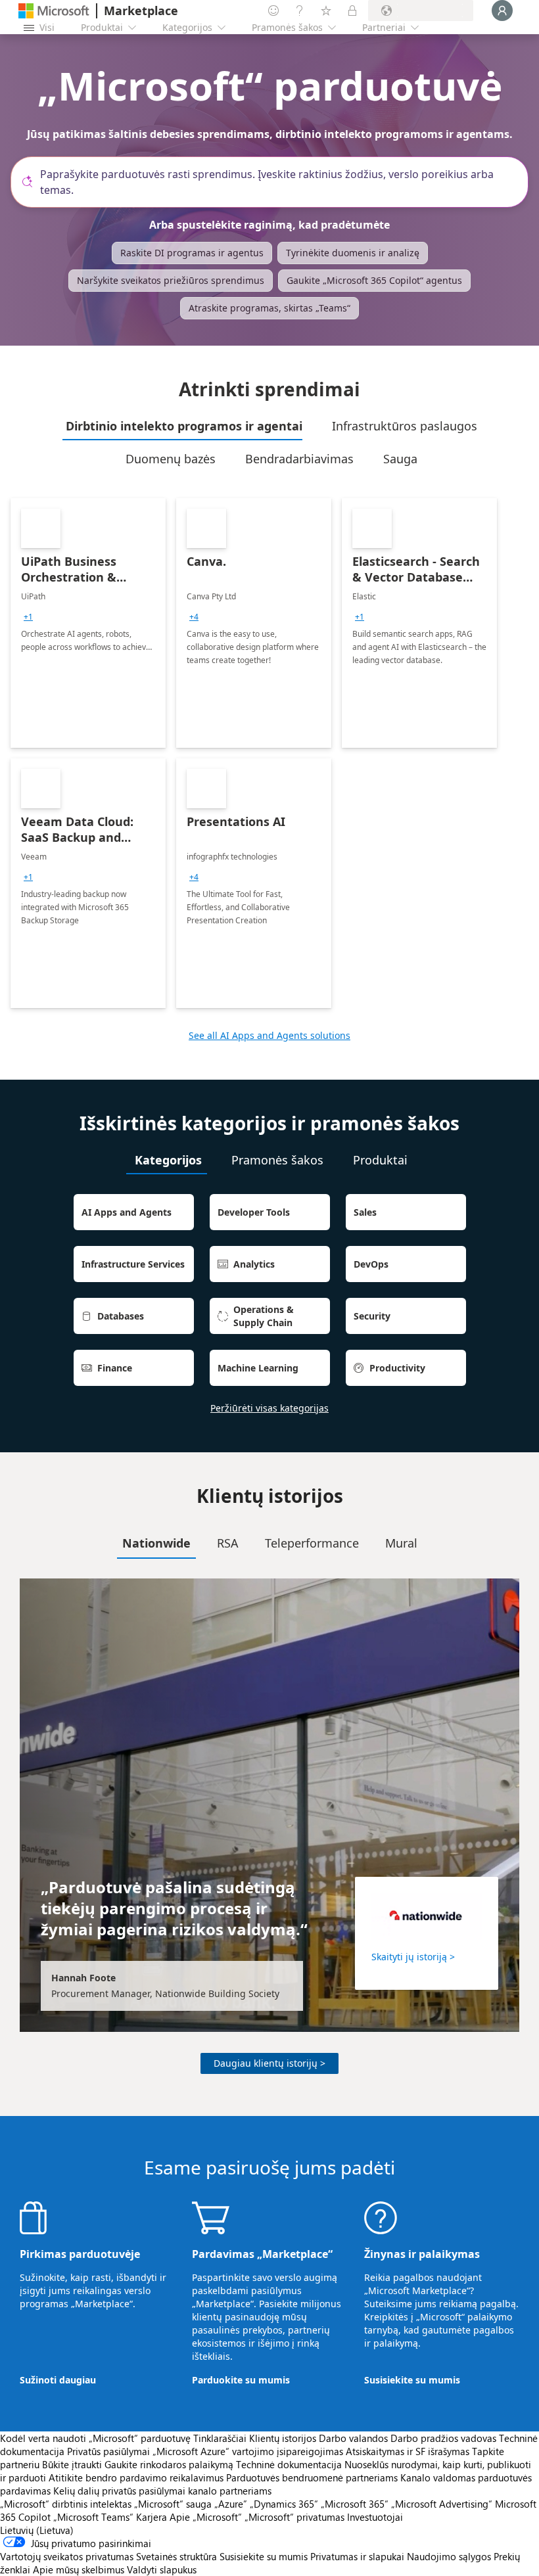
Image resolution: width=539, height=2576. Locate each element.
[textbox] (275, 182)
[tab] (182, 426)
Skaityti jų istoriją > (413, 1957)
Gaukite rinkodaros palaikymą (169, 2464)
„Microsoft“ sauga (173, 2504)
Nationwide (156, 1543)
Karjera (152, 2517)
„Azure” (231, 2504)
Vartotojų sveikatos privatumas (67, 2556)
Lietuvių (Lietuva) (37, 2530)
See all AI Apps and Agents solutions (269, 1035)
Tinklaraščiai (220, 2438)
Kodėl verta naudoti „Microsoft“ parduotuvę (95, 2438)
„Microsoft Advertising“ (442, 2504)
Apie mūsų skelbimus (79, 2569)
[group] (28, 617)
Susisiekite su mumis (412, 2380)
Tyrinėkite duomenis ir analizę (353, 253)
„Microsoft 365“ (355, 2504)
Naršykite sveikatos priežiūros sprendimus (171, 280)
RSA (228, 1543)
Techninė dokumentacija (289, 2464)
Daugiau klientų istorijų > (269, 2063)
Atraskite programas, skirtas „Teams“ (269, 308)
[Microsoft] (54, 11)
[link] (88, 623)
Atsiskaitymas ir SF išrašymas (408, 2451)
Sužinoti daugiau (58, 2380)
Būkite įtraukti (72, 2464)
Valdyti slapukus (162, 2569)
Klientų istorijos (283, 2438)
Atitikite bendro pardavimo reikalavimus (136, 2477)
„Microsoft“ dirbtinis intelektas (66, 2504)
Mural (401, 1543)
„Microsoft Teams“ (93, 2517)
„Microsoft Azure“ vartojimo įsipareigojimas (249, 2451)
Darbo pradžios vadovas (443, 2438)
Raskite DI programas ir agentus (192, 253)
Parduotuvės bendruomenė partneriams (312, 2477)
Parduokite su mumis (241, 2380)
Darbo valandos (353, 2438)
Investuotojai (375, 2517)
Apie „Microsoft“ (206, 2517)
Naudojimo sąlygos (449, 2556)
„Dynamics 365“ (284, 2504)
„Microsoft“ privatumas (294, 2517)
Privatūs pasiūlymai (108, 2451)
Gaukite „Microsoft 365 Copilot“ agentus (374, 280)
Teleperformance (312, 1543)
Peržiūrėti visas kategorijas (269, 1408)
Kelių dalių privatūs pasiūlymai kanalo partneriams (162, 2491)
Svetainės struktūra (176, 2556)
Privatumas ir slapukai (357, 2556)
